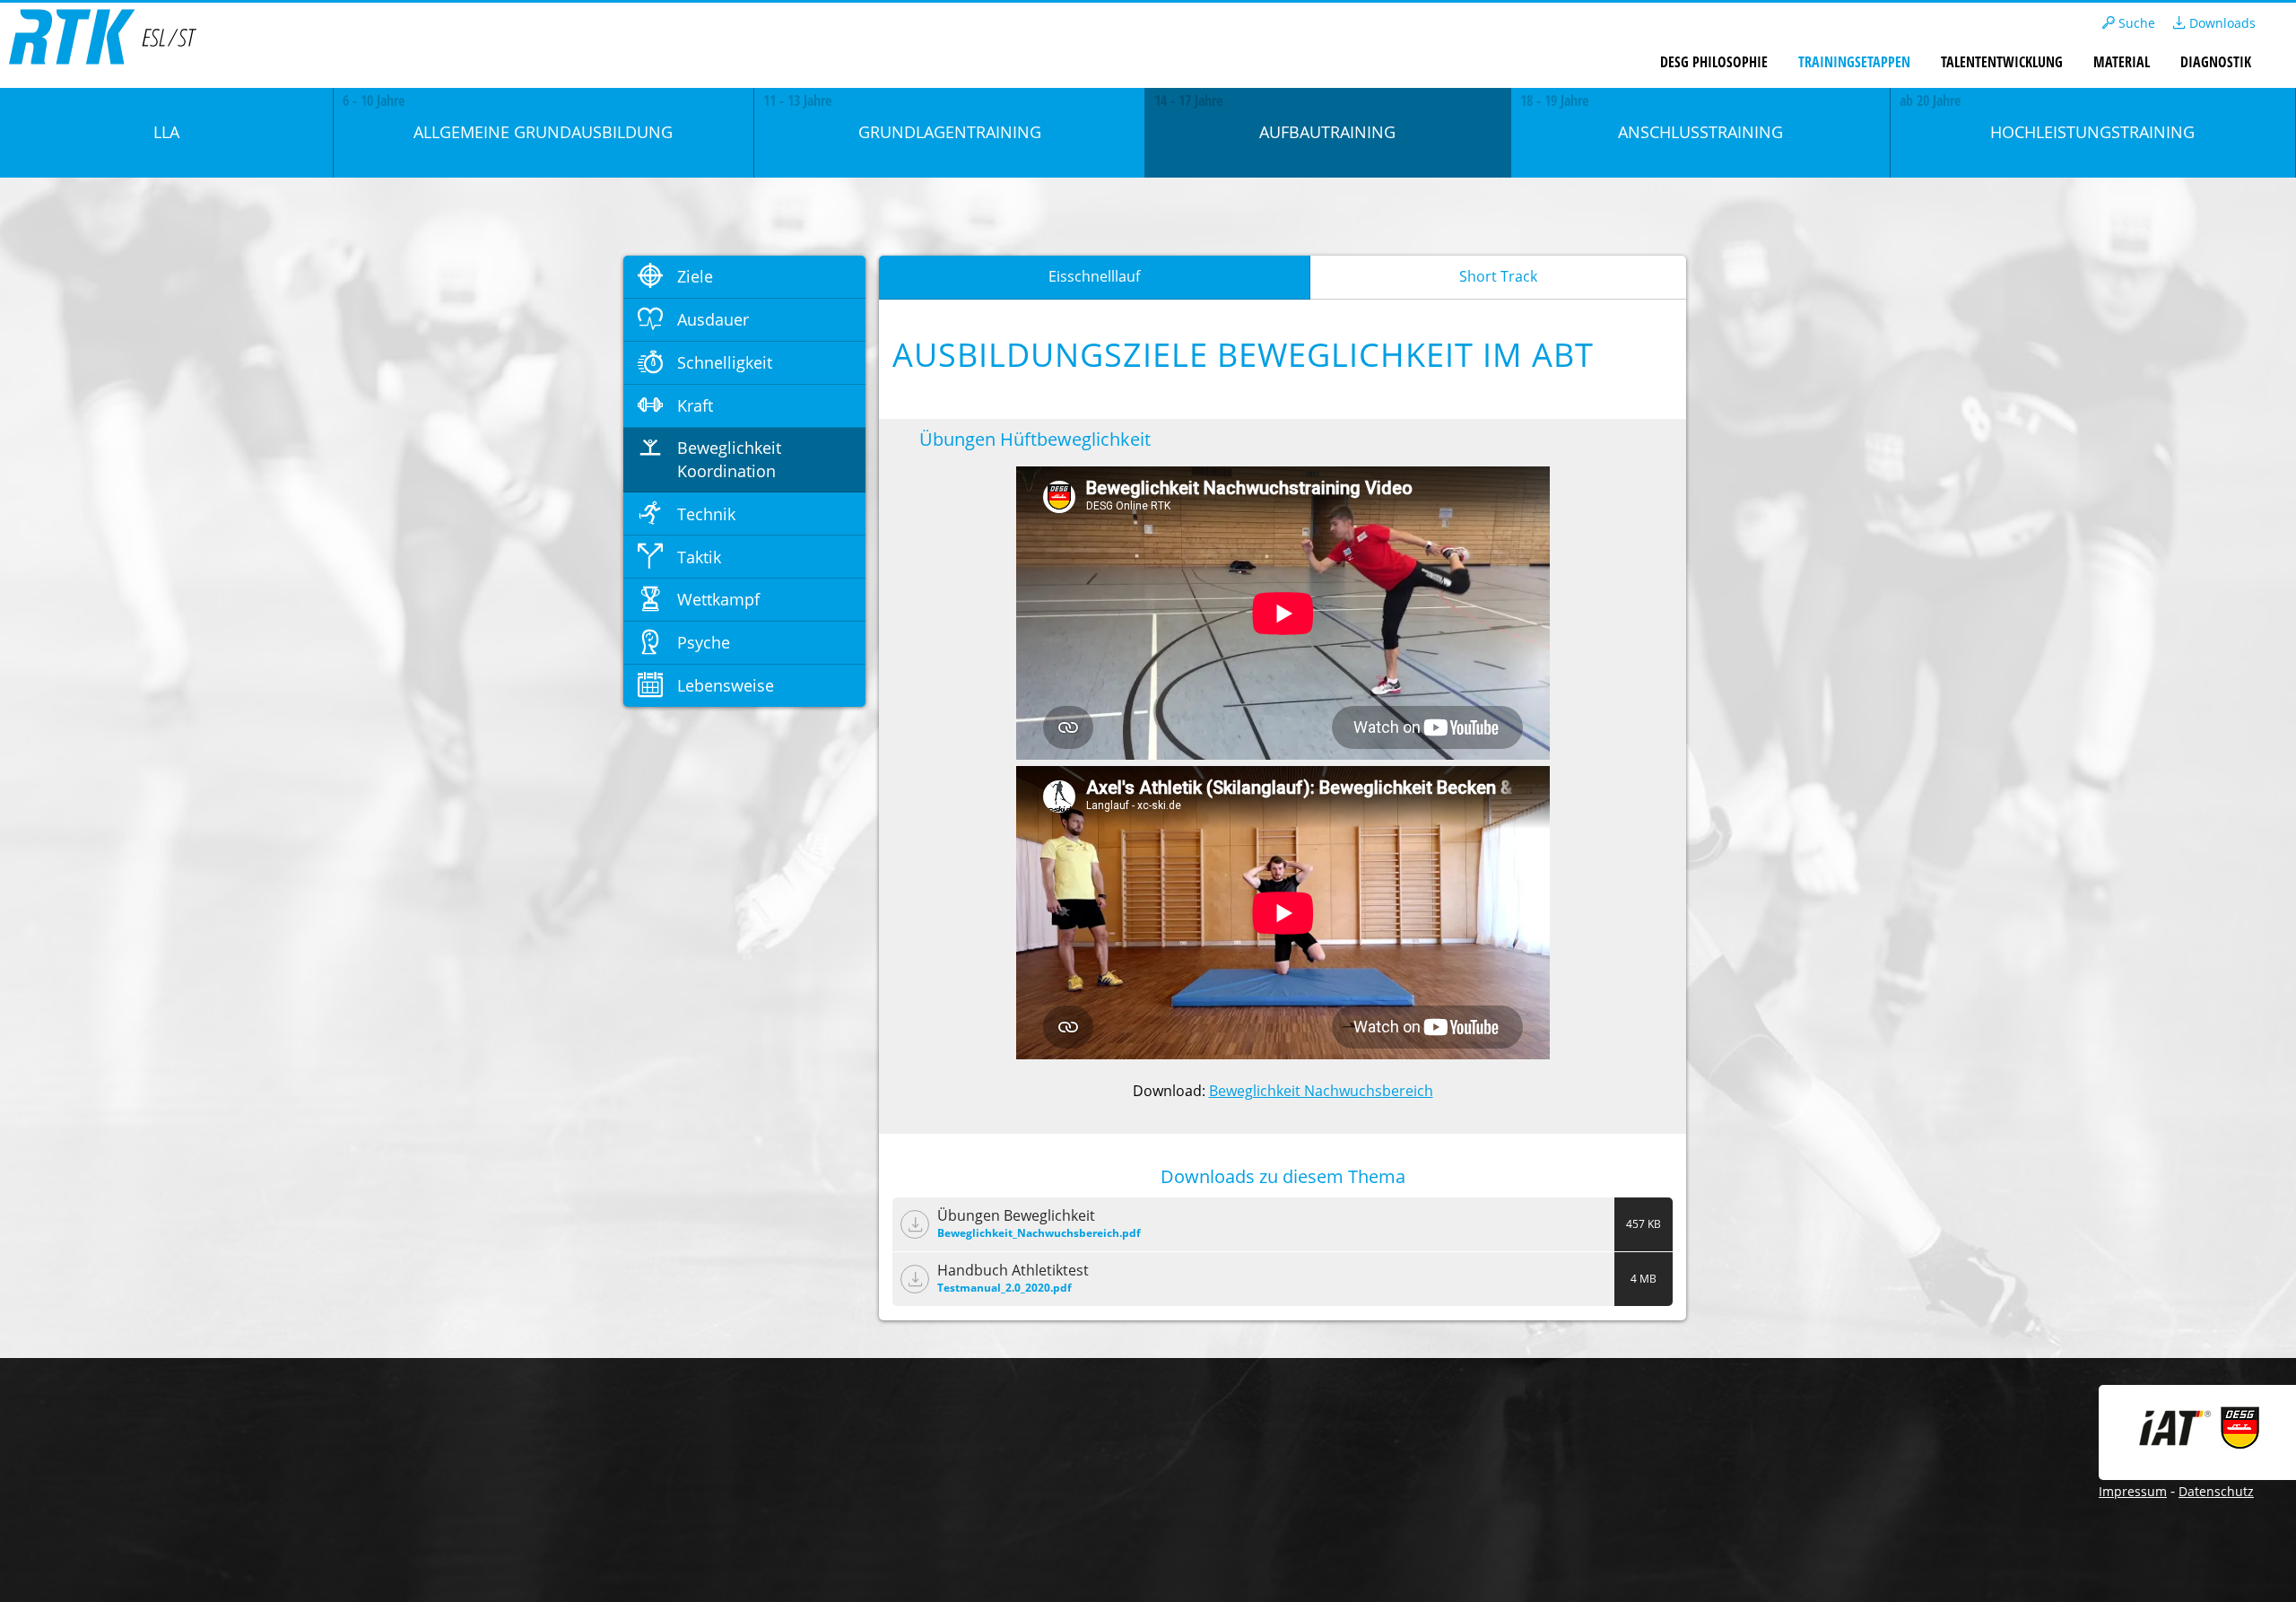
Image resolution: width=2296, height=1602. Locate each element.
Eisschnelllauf (1094, 276)
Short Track (1498, 276)
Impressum (2133, 1491)
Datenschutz (2216, 1491)
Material (2122, 62)
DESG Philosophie (1714, 62)
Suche (2135, 23)
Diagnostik (2216, 62)
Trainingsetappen (1854, 62)
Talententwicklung (2002, 62)
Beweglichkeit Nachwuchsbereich (1321, 1091)
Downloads (2221, 23)
